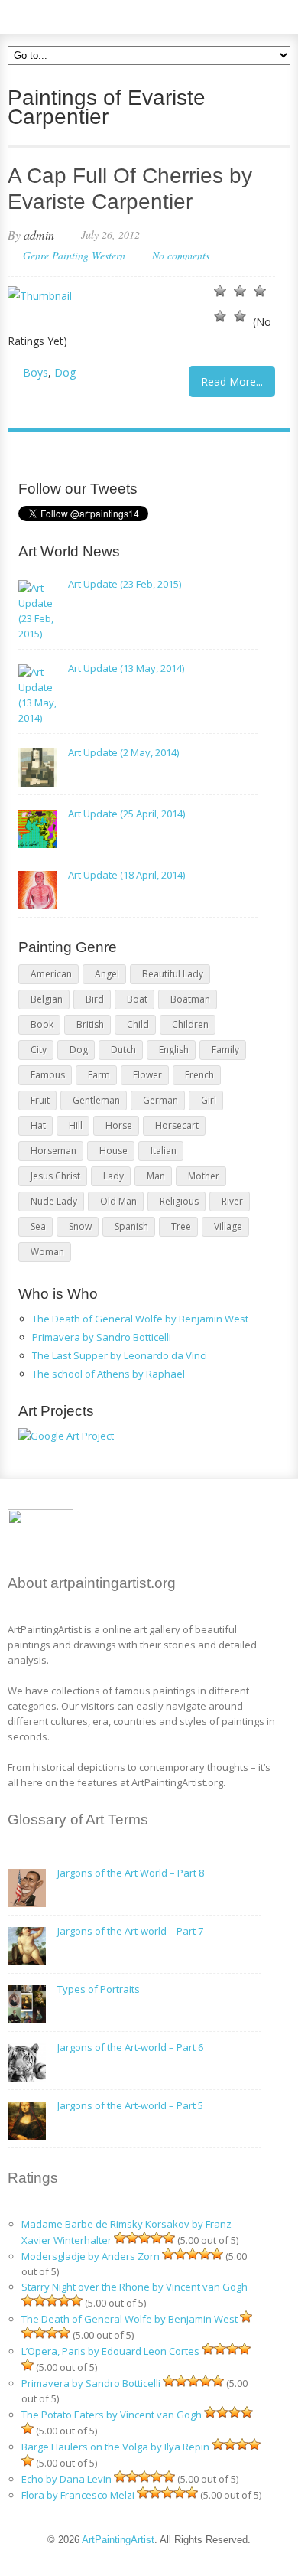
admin (39, 235)
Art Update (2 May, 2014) (123, 752)
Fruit (40, 1100)
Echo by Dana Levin (66, 2479)
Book (42, 1024)
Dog (65, 372)
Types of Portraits (99, 1989)
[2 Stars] (240, 291)
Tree (181, 1226)
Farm (99, 1075)
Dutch (123, 1050)
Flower (147, 1075)
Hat (38, 1125)
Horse (119, 1125)
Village (228, 1226)
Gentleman (96, 1100)
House (113, 1151)
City (39, 1050)
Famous (48, 1075)
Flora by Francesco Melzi (78, 2495)
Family (225, 1050)
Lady (113, 1176)
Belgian (47, 999)
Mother (204, 1176)
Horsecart (177, 1125)
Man (156, 1176)
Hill (76, 1125)
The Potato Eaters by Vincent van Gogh (112, 2415)
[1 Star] (220, 291)
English (174, 1050)
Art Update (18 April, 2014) (126, 875)
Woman (47, 1252)
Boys (36, 372)
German (160, 1100)
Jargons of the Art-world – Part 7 (130, 1931)
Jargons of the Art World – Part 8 (131, 1873)
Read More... (232, 382)
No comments (181, 255)
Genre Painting (56, 255)
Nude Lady (54, 1201)
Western (109, 255)
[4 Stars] (220, 316)
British (90, 1024)
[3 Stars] (260, 291)
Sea (38, 1226)
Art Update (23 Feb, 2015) (125, 584)
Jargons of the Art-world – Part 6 (130, 2047)
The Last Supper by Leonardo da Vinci (120, 1355)
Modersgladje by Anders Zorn (91, 2256)
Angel (107, 974)
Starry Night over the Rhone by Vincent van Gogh (134, 2287)
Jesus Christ (55, 1176)
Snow (80, 1226)
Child (138, 1024)
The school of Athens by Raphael (109, 1374)
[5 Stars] (240, 316)
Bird (95, 999)
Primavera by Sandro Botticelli (102, 1337)
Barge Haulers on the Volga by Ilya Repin (115, 2447)
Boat (137, 999)
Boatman (190, 999)
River (232, 1201)
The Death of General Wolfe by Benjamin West (140, 1319)
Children (190, 1024)
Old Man (118, 1201)
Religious (179, 1201)
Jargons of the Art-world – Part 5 (130, 2105)
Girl (209, 1100)
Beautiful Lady (173, 974)
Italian (164, 1151)
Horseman (53, 1151)
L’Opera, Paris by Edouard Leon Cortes (110, 2351)
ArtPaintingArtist (66, 15)
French (199, 1075)
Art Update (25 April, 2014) (126, 814)
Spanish (131, 1226)
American (51, 974)
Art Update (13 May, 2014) (126, 668)
